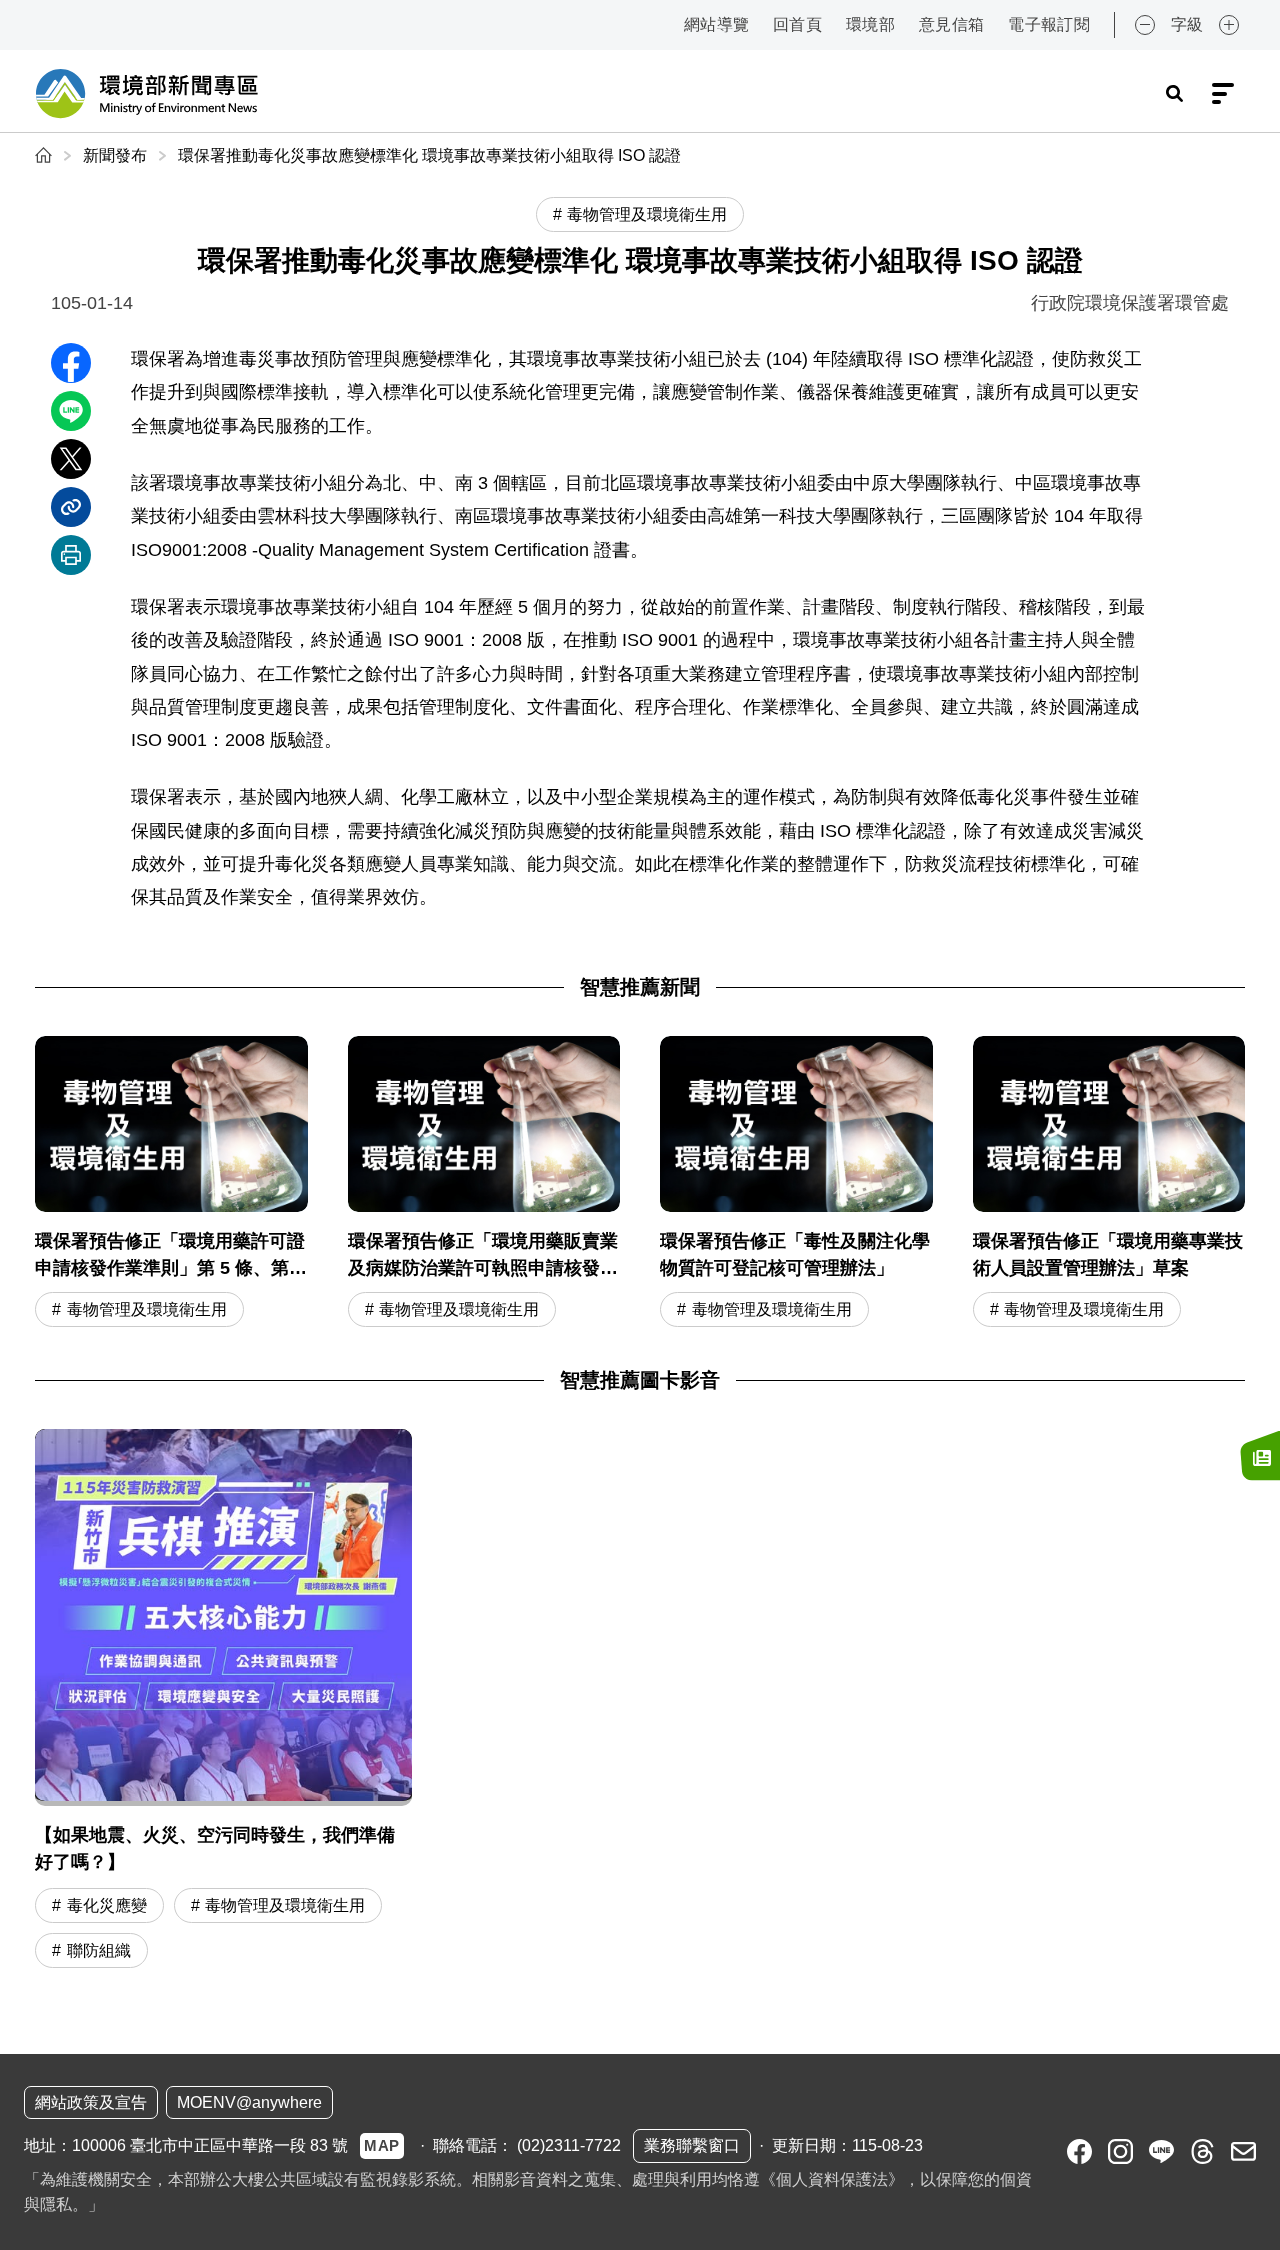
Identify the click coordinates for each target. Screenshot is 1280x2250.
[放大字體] (1229, 25)
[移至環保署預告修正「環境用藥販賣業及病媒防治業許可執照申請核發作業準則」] (484, 1184)
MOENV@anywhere (249, 2102)
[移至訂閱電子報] (1260, 1455)
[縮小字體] (1145, 25)
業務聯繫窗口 (692, 2145)
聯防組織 (99, 1950)
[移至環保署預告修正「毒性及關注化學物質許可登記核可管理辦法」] (796, 1184)
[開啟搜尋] (1174, 94)
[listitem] (1079, 2151)
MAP (382, 2145)
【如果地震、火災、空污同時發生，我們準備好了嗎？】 (215, 1848)
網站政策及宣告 (91, 2102)
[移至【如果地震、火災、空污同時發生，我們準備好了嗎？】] (223, 1617)
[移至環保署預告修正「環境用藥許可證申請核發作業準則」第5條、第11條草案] (171, 1184)
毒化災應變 (107, 1905)
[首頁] (45, 155)
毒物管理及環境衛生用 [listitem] (647, 214)
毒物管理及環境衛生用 (147, 1309)
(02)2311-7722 (569, 2145)
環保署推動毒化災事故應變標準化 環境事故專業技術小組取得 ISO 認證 (429, 155)
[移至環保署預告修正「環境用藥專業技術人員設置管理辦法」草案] (1109, 1184)
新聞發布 (115, 155)
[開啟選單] (1223, 94)
